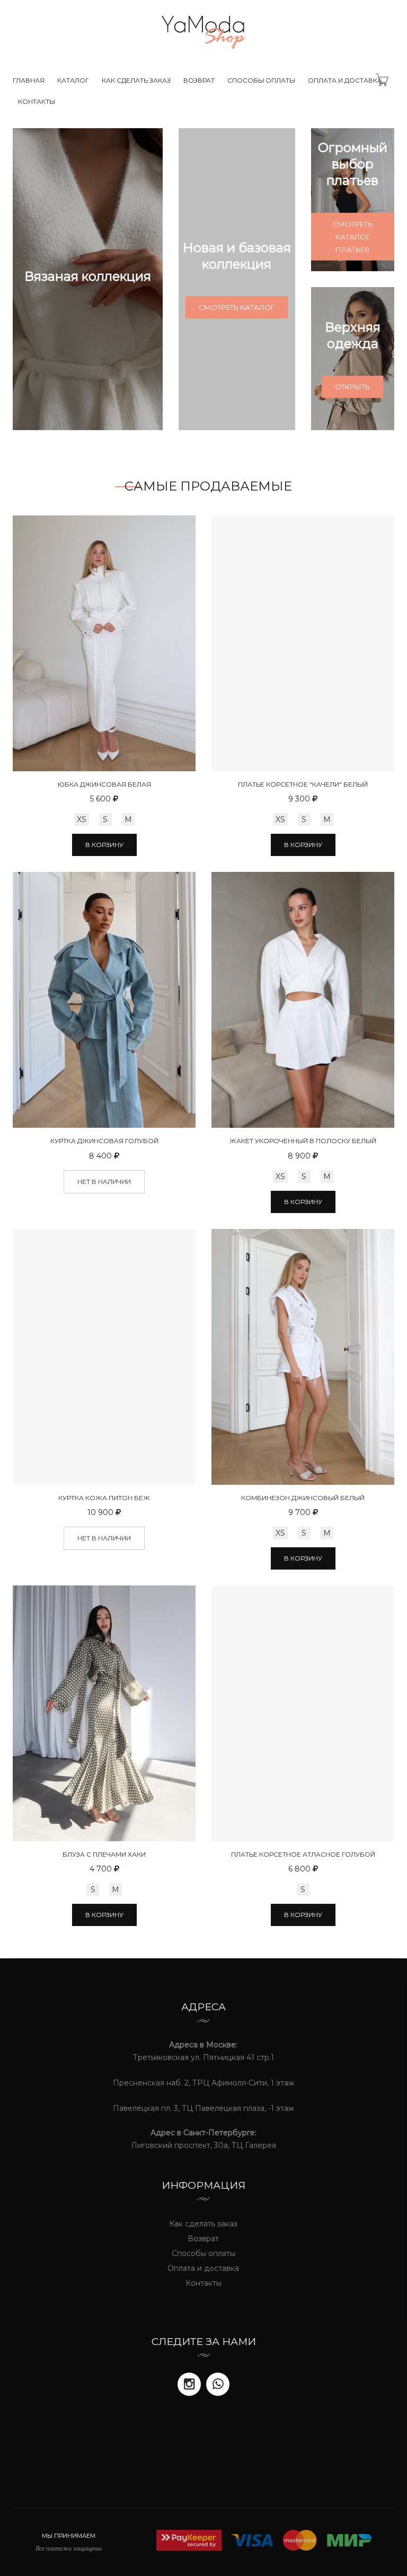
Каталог (73, 80)
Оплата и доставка (345, 80)
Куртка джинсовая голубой (104, 1141)
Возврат (199, 80)
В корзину (104, 845)
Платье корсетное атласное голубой (303, 1854)
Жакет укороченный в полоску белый (303, 1141)
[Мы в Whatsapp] (218, 2384)
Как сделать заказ (136, 80)
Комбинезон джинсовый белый (303, 1498)
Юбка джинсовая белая (104, 784)
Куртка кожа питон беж (104, 1498)
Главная (29, 80)
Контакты (37, 101)
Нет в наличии (104, 1182)
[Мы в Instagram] (189, 2384)
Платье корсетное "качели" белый (303, 784)
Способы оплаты (261, 80)
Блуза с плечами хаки (104, 1854)
